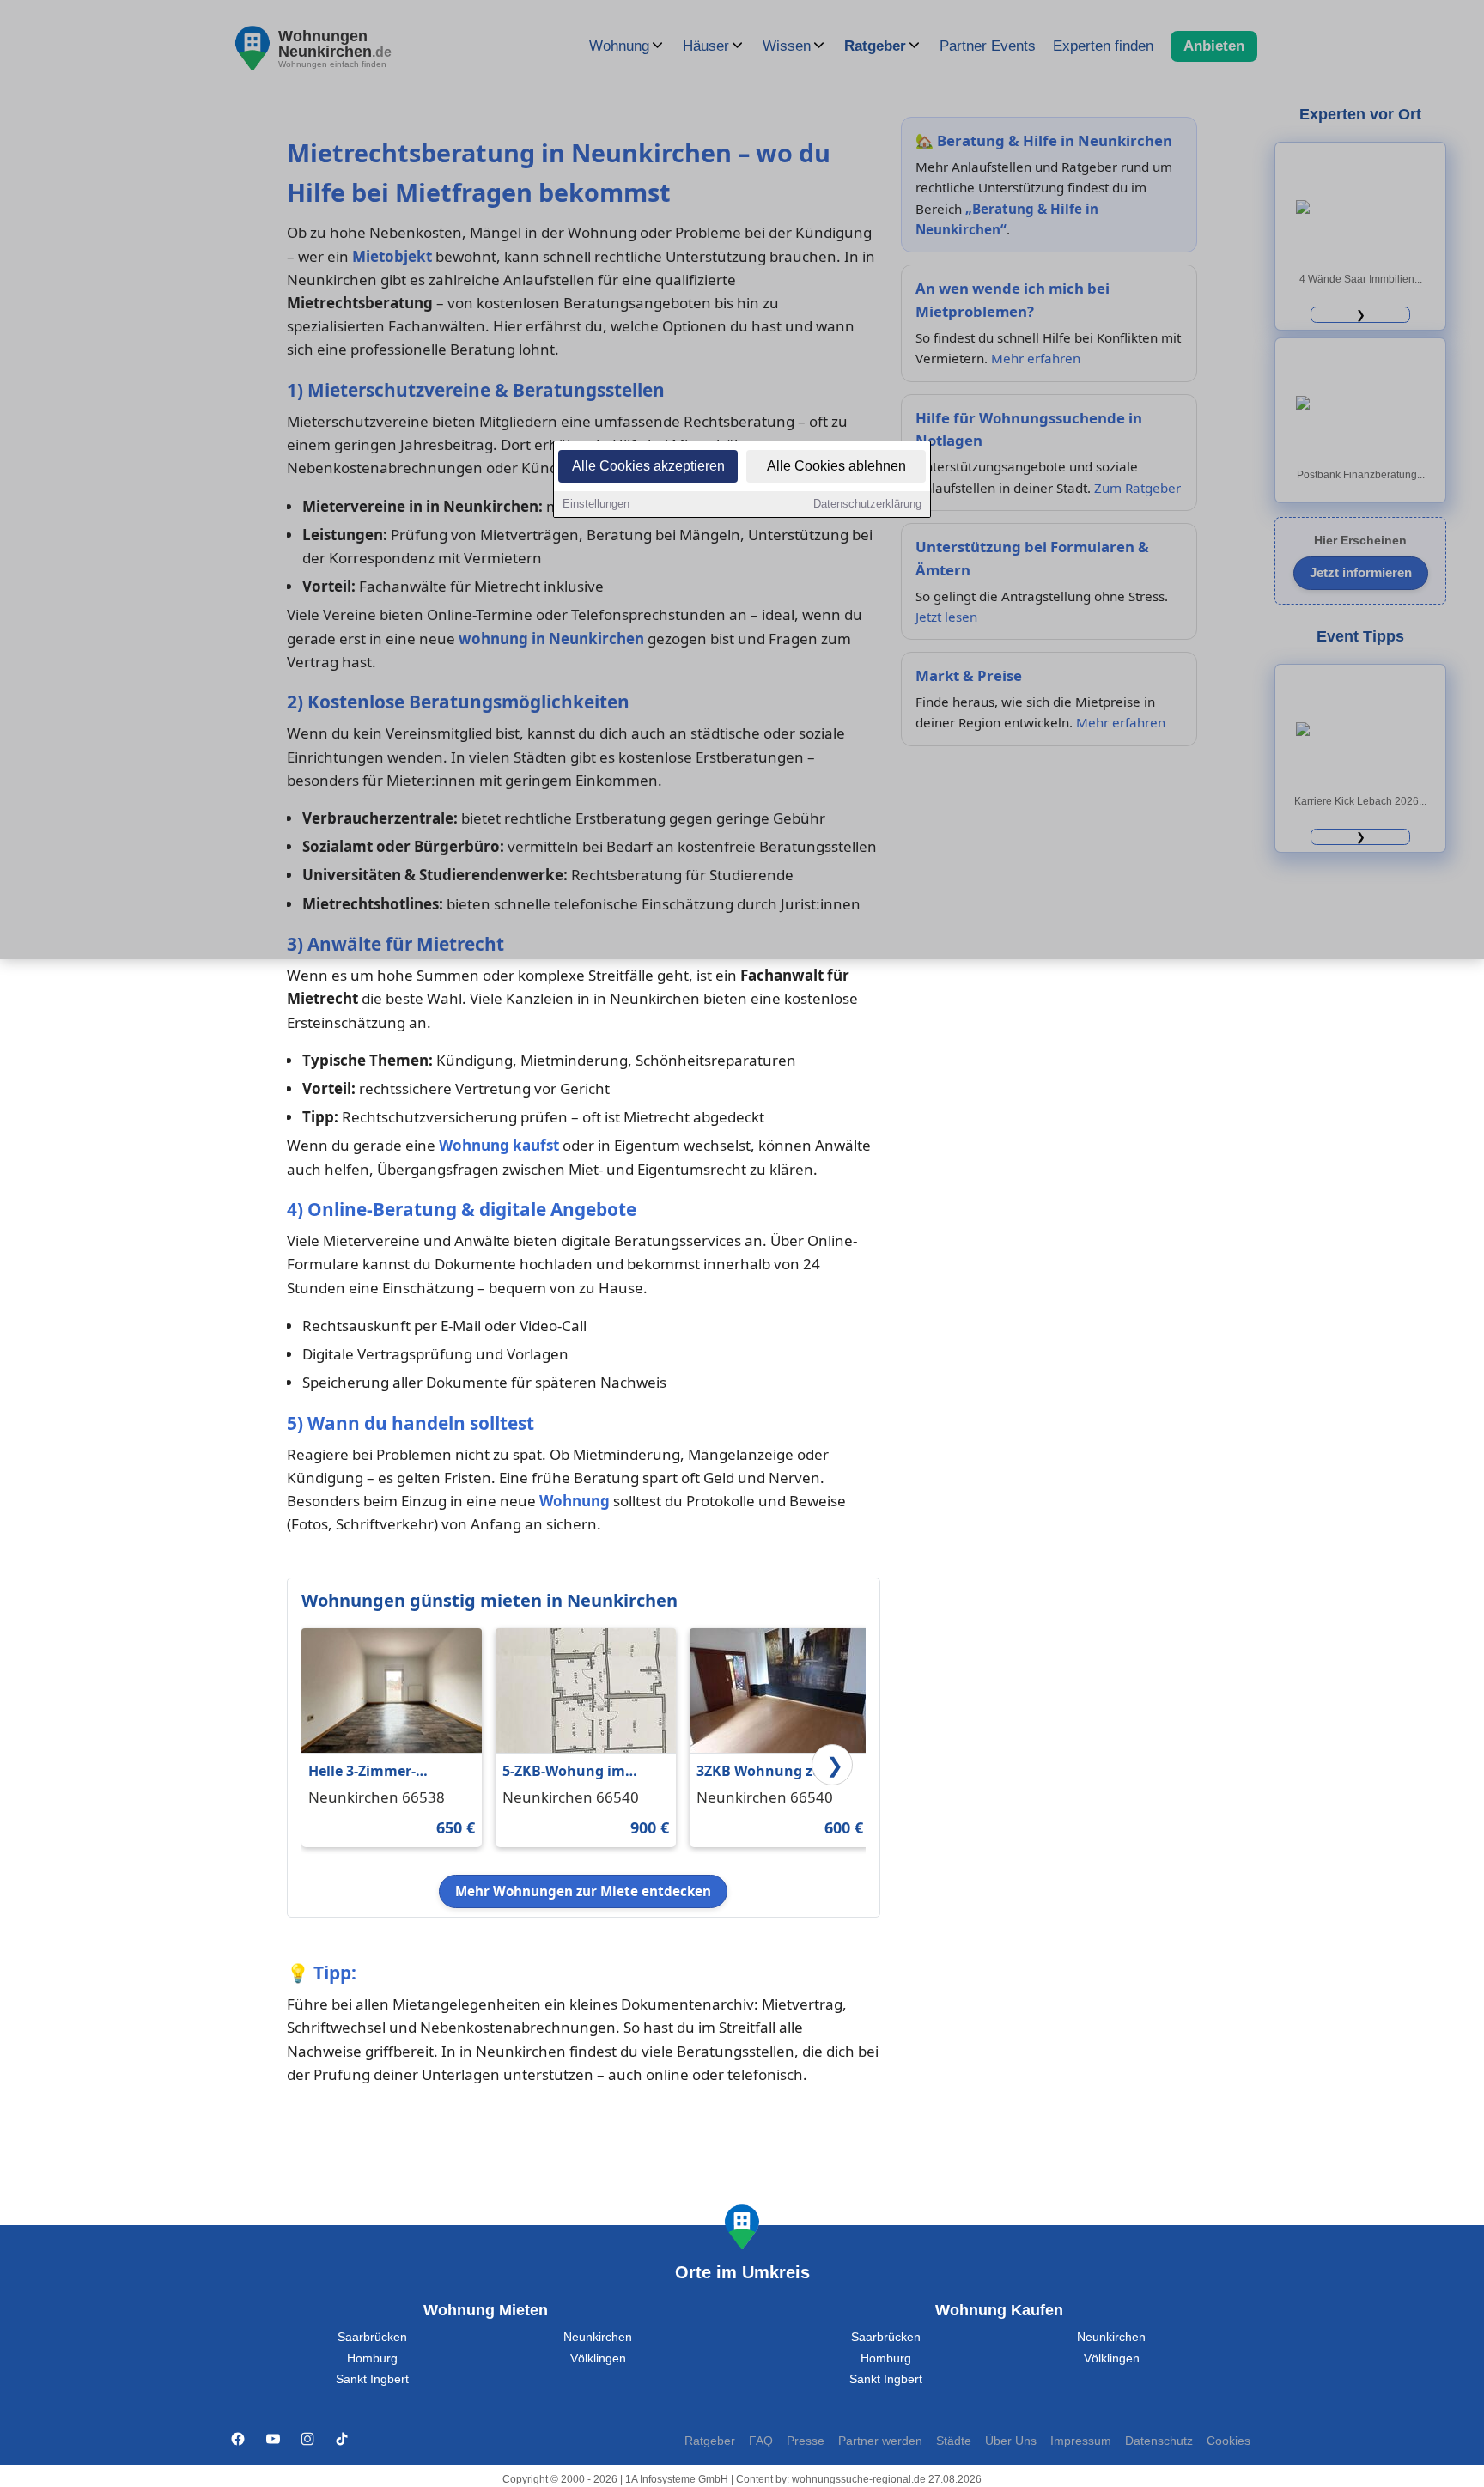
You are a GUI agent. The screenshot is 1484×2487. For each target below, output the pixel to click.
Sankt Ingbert (372, 2379)
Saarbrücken (372, 2337)
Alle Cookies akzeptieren (648, 466)
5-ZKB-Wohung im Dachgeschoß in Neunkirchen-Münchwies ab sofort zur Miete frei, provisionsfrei (575, 1772)
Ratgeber (710, 2441)
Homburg (372, 2359)
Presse (806, 2441)
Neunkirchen (598, 2337)
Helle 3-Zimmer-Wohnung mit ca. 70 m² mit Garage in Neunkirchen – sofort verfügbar (388, 1772)
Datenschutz (1159, 2441)
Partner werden (880, 2441)
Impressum (1081, 2441)
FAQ (761, 2441)
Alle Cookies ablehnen (836, 466)
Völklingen (598, 2359)
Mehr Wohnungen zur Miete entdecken (583, 1891)
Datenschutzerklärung (867, 504)
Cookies (1229, 2441)
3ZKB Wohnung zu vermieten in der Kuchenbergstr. (759, 1772)
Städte (954, 2441)
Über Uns (1011, 2441)
